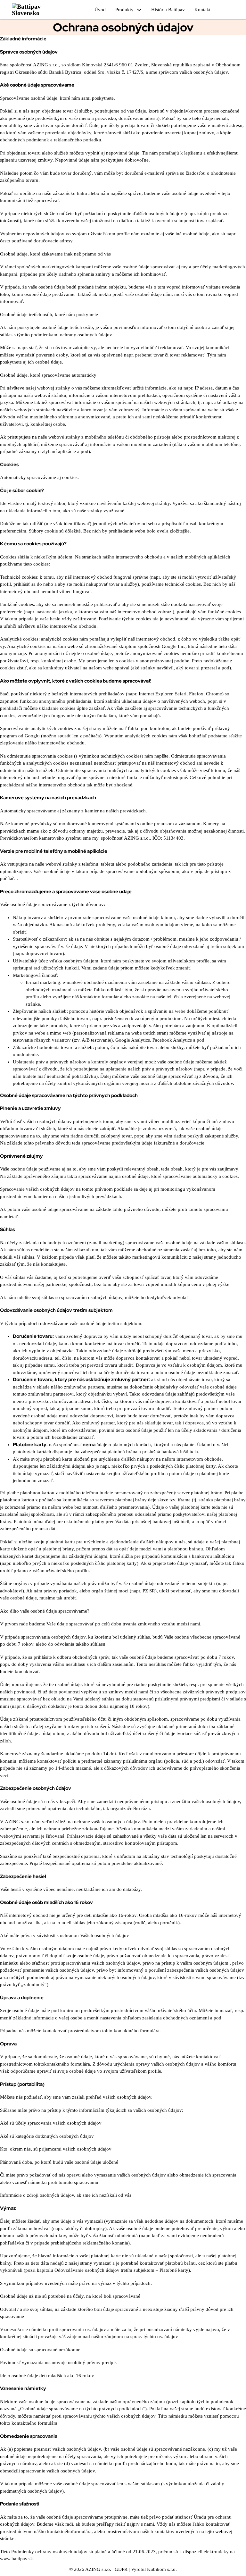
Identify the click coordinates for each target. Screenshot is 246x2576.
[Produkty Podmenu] (139, 10)
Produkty (124, 10)
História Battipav (168, 10)
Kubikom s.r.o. (162, 2569)
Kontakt (202, 10)
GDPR (121, 2569)
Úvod (100, 10)
